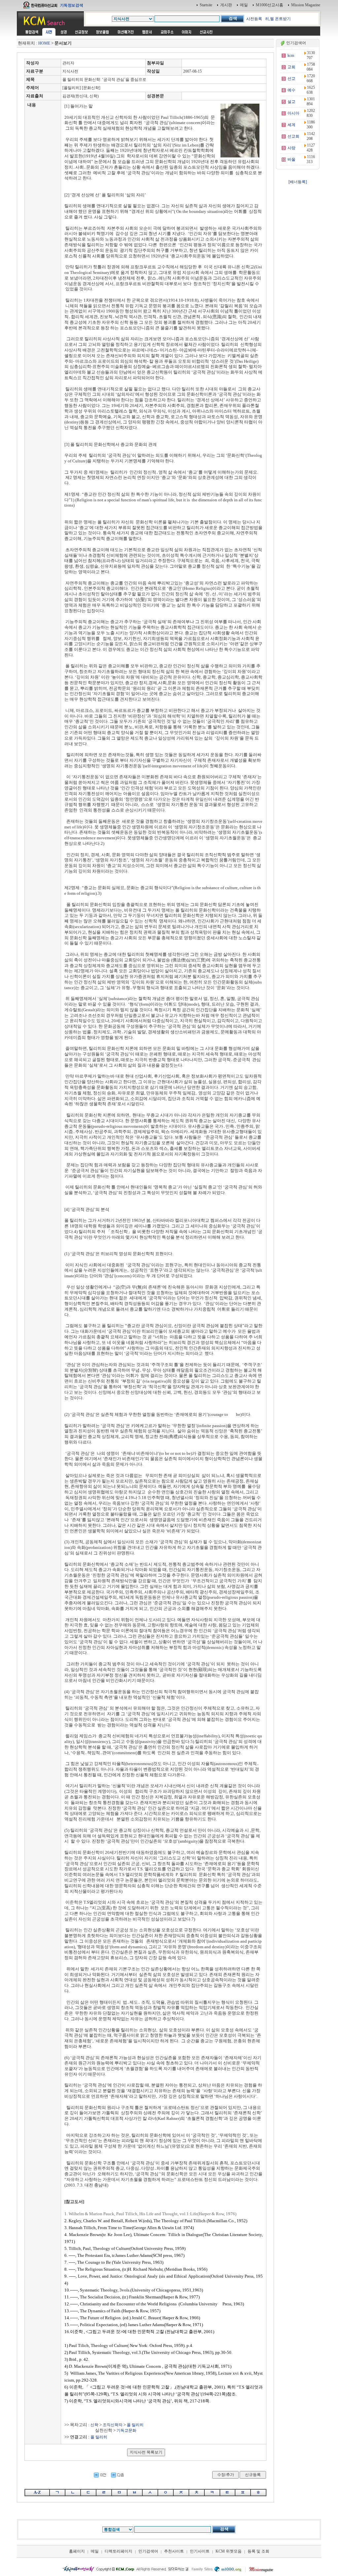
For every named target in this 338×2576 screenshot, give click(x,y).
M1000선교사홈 (270, 5)
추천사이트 (174, 2551)
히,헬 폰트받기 (278, 19)
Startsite (206, 5)
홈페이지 (77, 2551)
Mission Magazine (306, 5)
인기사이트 (200, 2551)
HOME (44, 43)
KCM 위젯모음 (229, 2551)
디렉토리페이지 (118, 2551)
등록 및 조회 (258, 2551)
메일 (244, 5)
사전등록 (254, 19)
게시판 (226, 5)
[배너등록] (298, 182)
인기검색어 (148, 2551)
